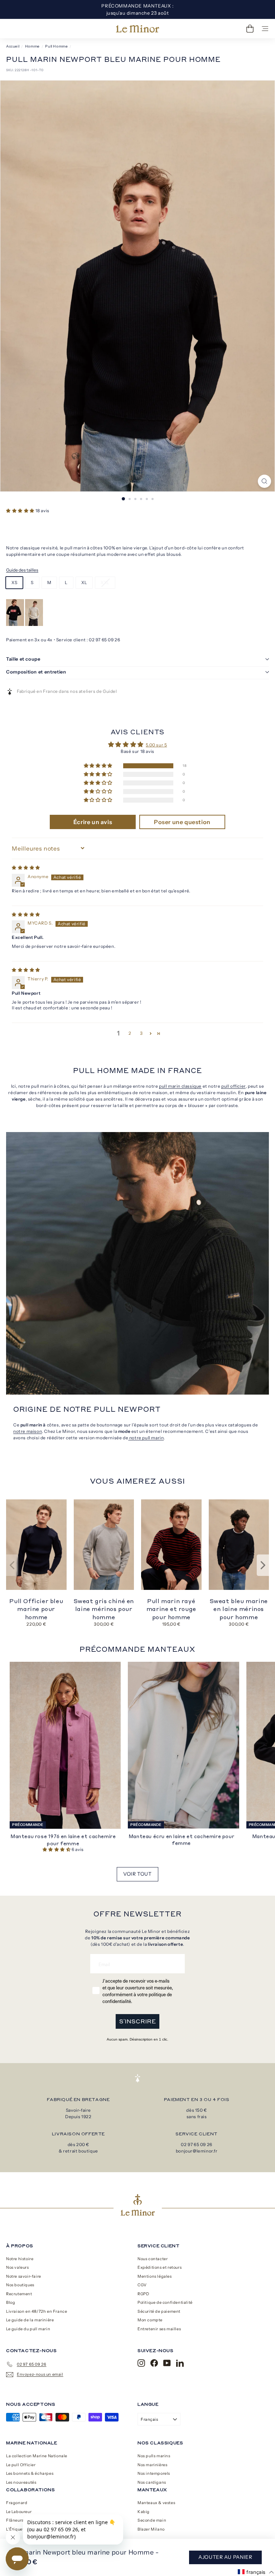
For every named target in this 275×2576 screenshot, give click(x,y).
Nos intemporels (154, 2473)
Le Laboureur (19, 2512)
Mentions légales (155, 2276)
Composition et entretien (36, 672)
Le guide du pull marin (28, 2329)
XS (14, 582)
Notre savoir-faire (24, 2276)
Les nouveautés (21, 2482)
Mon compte (150, 2320)
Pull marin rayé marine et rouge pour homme (171, 1609)
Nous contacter (153, 2259)
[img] (26, 868)
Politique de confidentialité (165, 2302)
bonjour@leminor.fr (197, 2151)
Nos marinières (152, 2465)
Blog (11, 2302)
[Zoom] (264, 481)
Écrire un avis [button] (93, 822)
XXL (105, 582)
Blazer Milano (151, 2529)
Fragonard (17, 2503)
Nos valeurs (18, 2267)
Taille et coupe (23, 659)
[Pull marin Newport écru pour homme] (34, 624)
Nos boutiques (20, 2285)
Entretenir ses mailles (159, 2329)
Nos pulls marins (154, 2456)
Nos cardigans (152, 2482)
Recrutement (19, 2294)
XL (84, 582)
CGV (142, 2285)
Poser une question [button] (182, 822)
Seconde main (152, 2520)
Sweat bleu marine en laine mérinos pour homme (239, 1609)
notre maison (28, 1431)
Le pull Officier (21, 2465)
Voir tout (137, 1874)
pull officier (233, 1086)
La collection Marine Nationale (37, 2456)
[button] (21, 511)
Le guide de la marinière (30, 2320)
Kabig (144, 2512)
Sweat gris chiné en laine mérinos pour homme (104, 1609)
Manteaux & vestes (156, 2503)
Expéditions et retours (160, 2267)
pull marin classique (180, 1086)
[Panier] (250, 29)
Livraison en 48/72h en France (37, 2311)
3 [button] (141, 1033)
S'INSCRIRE (137, 2021)
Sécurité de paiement (159, 2311)
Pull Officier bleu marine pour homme (36, 1609)
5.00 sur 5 (156, 745)
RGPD (143, 2294)
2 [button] (130, 1033)
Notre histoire (20, 2259)
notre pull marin (146, 1438)
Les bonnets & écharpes (30, 2473)
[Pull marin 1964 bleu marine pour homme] (16, 624)
